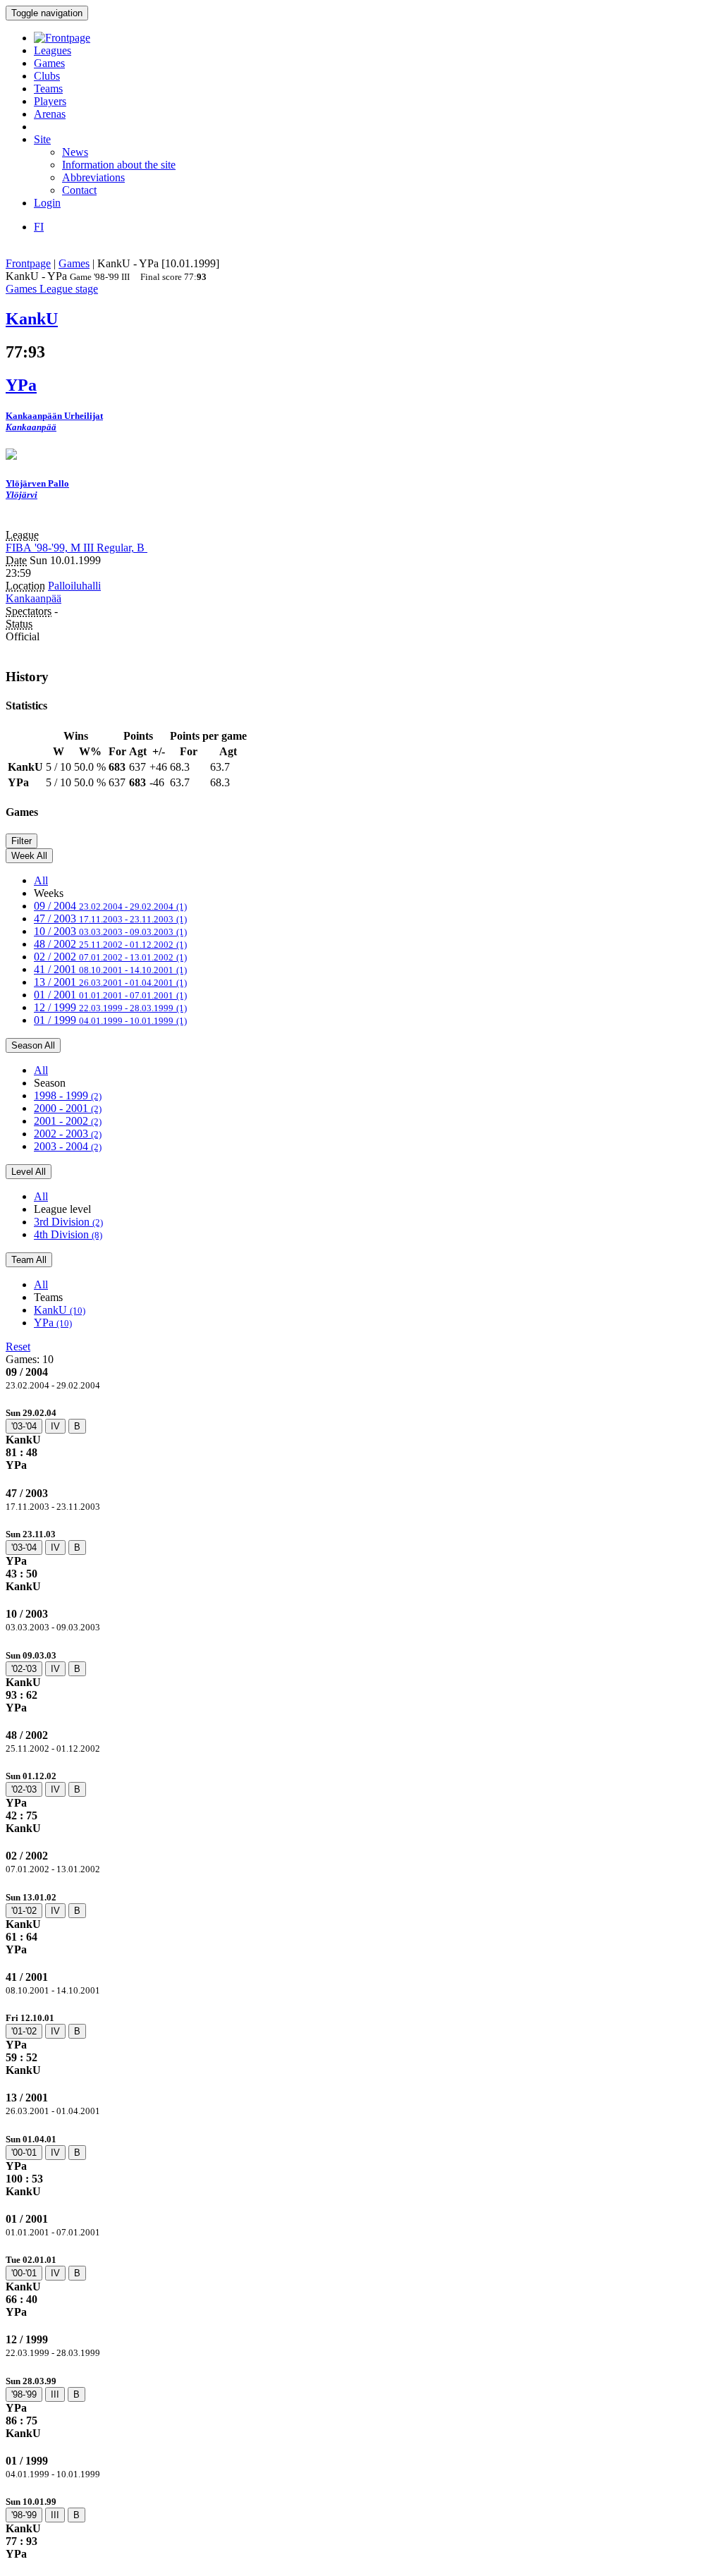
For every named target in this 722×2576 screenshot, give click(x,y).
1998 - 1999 (68, 1095)
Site (42, 139)
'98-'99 (24, 2394)
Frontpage (28, 263)
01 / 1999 (110, 1020)
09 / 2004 (110, 906)
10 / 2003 (110, 931)
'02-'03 (24, 1669)
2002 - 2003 (68, 1134)
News (75, 152)
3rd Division (68, 1222)
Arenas (50, 114)
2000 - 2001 (68, 1108)
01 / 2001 (110, 995)
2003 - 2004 (68, 1146)
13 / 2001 (110, 982)
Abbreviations (93, 177)
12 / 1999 (110, 1007)
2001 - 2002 (68, 1121)
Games (49, 63)
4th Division (68, 1234)
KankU (60, 1310)
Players (50, 101)
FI (39, 227)
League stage (69, 289)
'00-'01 (24, 2153)
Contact (79, 190)
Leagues (53, 50)
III (55, 2394)
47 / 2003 (110, 918)
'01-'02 (24, 1911)
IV (55, 1426)
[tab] (361, 1439)
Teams (48, 88)
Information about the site (119, 165)
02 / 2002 (110, 957)
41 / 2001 (110, 969)
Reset (18, 1347)
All (41, 880)
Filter (22, 841)
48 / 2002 (110, 944)
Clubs (47, 76)
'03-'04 (24, 1426)
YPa (53, 1323)
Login (47, 203)
